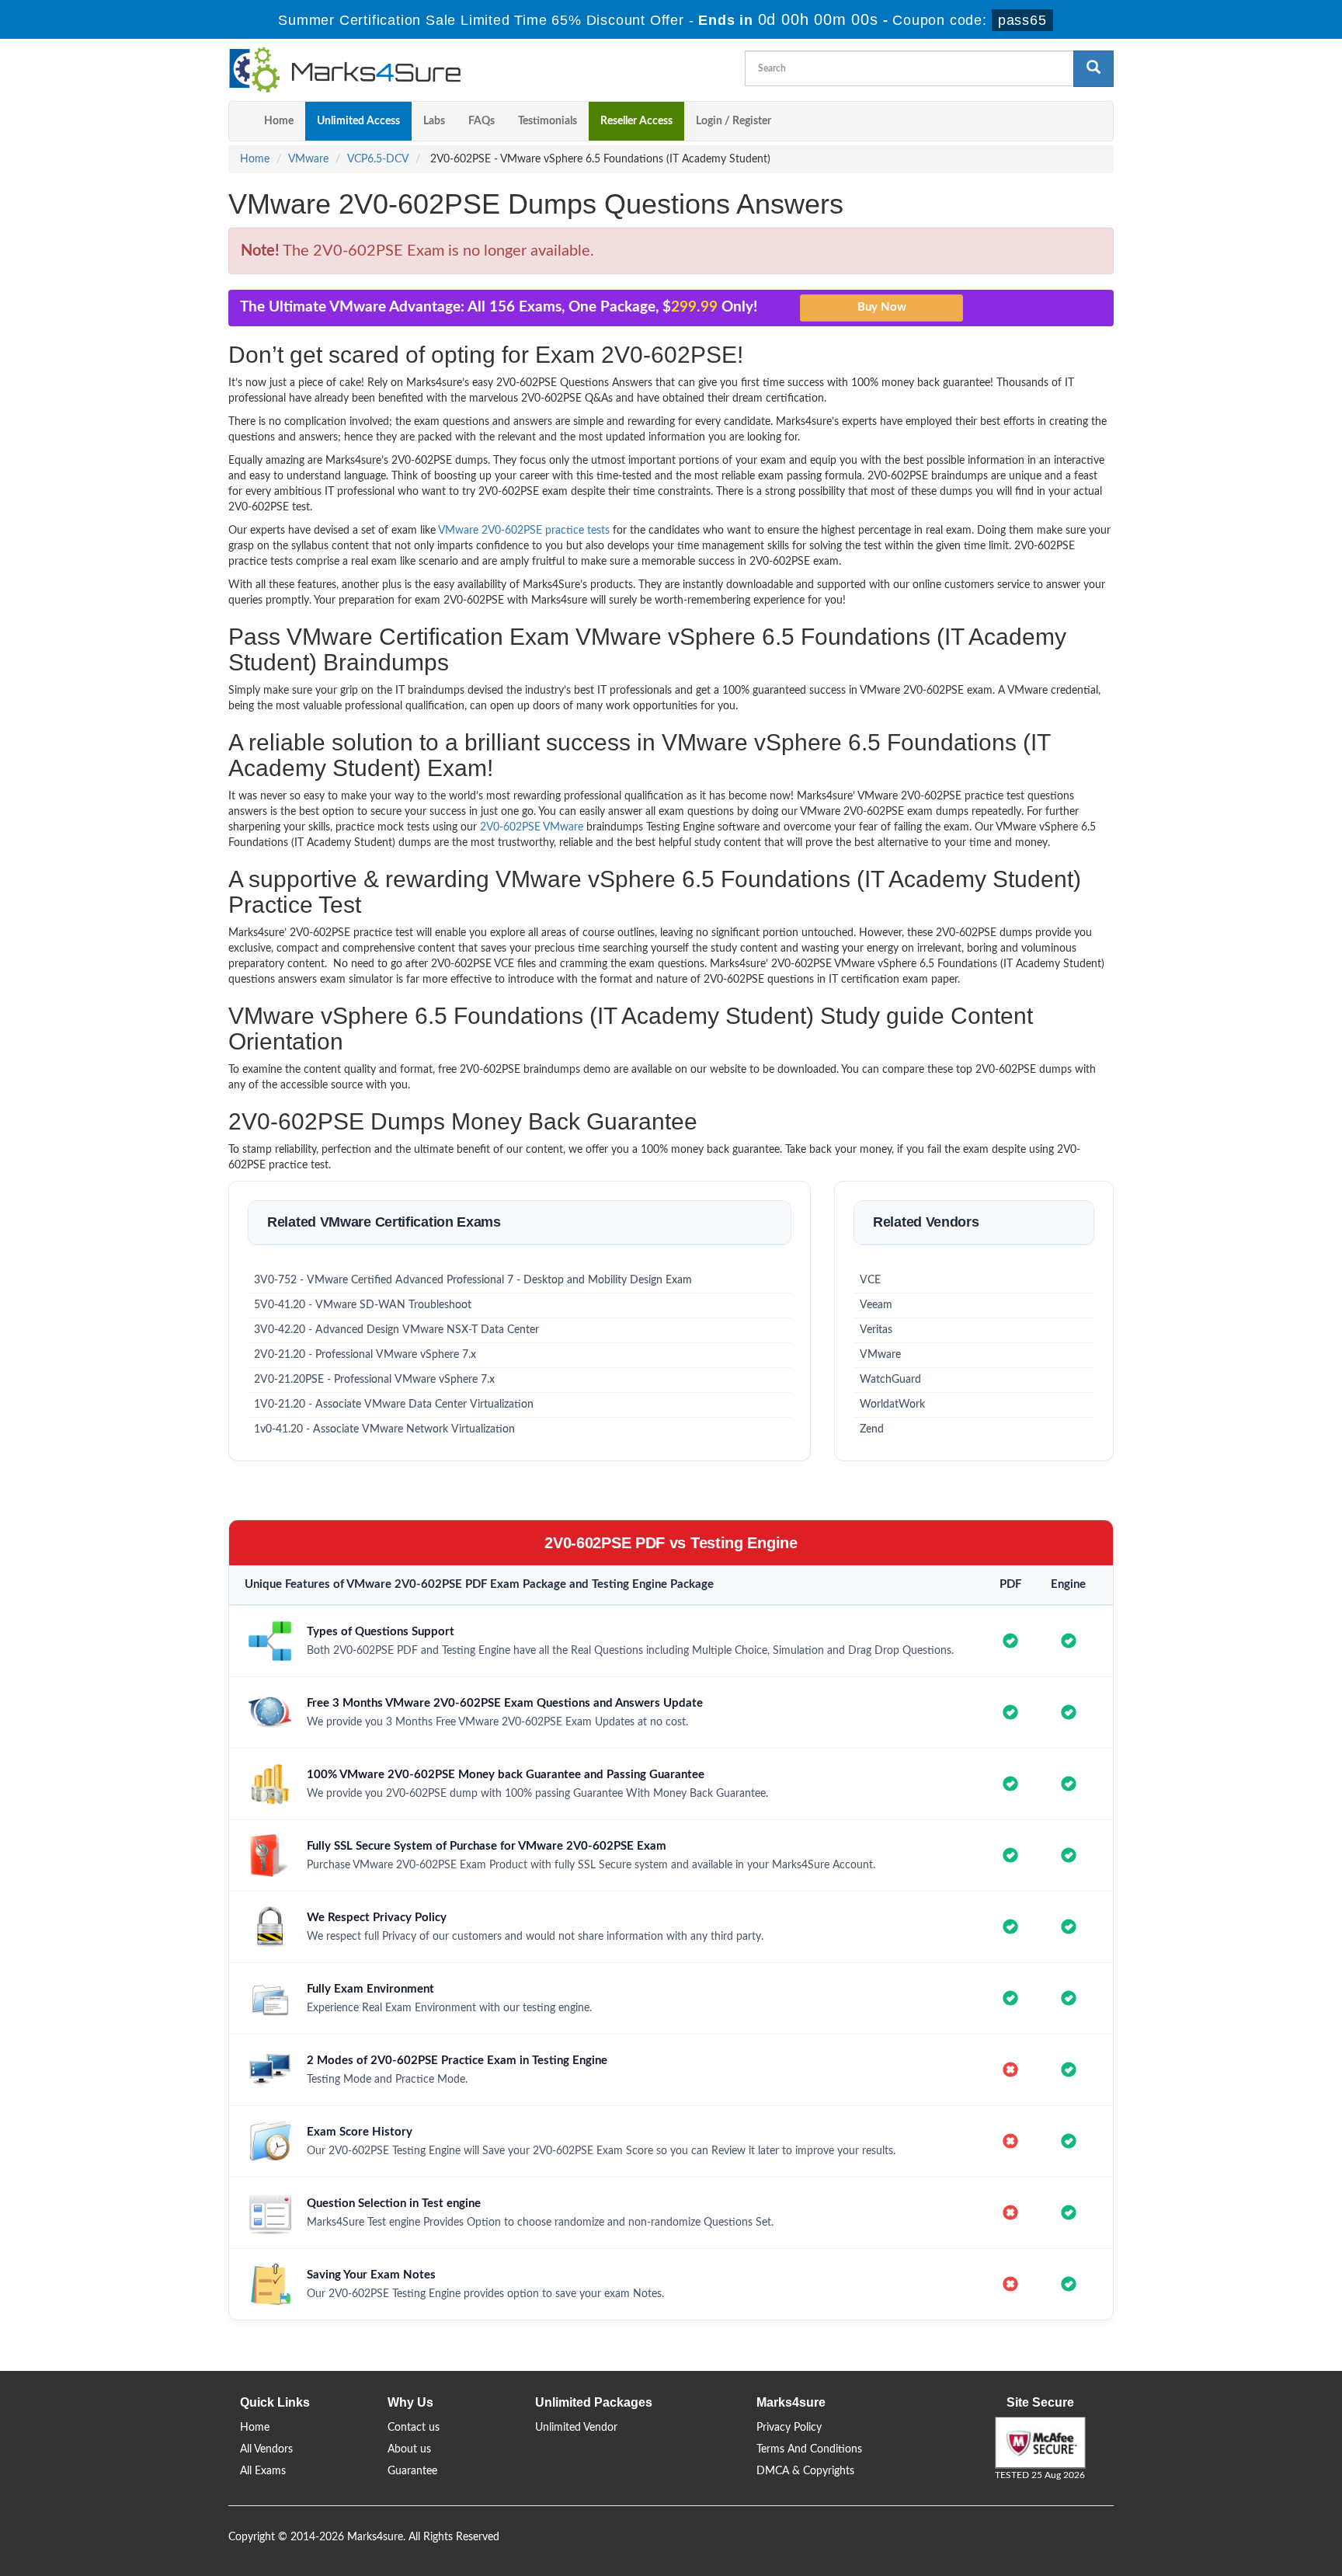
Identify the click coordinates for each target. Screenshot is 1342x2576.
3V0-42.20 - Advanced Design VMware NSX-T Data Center (396, 1330)
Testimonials (548, 121)
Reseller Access (636, 121)
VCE (870, 1280)
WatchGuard (890, 1380)
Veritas (876, 1330)
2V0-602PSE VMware (532, 827)
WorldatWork (892, 1405)
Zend (872, 1429)
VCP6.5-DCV (378, 159)
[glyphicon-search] (1093, 69)
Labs (434, 121)
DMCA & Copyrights (805, 2471)
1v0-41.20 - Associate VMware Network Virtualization (384, 1429)
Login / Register (734, 121)
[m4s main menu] (241, 121)
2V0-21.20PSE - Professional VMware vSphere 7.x (374, 1380)
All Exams (263, 2471)
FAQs (482, 121)
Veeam (876, 1305)
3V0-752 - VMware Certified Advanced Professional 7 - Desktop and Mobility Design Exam (473, 1280)
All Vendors (266, 2449)
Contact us (414, 2428)
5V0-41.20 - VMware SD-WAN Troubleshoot (363, 1305)
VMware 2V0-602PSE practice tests (524, 531)
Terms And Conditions (809, 2449)
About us (409, 2449)
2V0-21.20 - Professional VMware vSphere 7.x (365, 1355)
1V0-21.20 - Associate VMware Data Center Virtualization (394, 1405)
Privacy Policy (789, 2428)
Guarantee (412, 2471)
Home (279, 121)
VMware (308, 159)
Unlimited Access (358, 121)
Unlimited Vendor (576, 2428)
